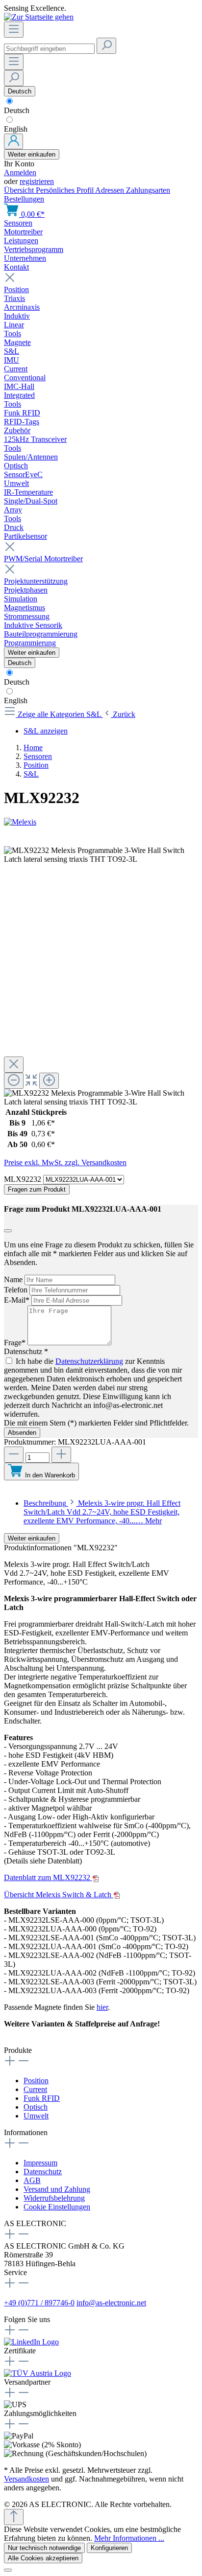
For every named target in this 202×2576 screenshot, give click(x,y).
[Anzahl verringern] (14, 1455)
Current (35, 2089)
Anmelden (20, 172)
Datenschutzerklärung (89, 1361)
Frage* (16, 1343)
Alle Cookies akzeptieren (43, 2558)
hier (102, 2007)
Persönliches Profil (65, 190)
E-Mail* (18, 1300)
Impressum (40, 2163)
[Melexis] (101, 822)
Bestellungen (24, 199)
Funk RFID (42, 2098)
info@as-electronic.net (111, 2303)
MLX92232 (24, 1179)
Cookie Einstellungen (57, 2207)
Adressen (111, 190)
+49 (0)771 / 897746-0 (39, 2303)
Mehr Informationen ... (129, 2538)
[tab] (102, 1512)
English (16, 129)
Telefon (17, 1290)
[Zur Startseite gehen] (39, 17)
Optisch (36, 2107)
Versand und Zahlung (57, 2189)
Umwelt (36, 2116)
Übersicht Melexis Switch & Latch (59, 1895)
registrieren (37, 181)
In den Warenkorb (50, 1475)
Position (36, 2081)
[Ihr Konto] (13, 141)
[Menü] (14, 30)
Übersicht (20, 190)
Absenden (22, 1433)
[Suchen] (106, 46)
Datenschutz (43, 2172)
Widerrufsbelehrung (54, 2198)
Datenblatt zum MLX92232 (48, 1877)
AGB (32, 2180)
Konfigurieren (109, 2548)
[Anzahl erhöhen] (61, 1455)
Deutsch (17, 110)
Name (14, 1279)
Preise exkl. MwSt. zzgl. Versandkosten (65, 1162)
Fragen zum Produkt (37, 1189)
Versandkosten (26, 2479)
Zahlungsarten (148, 190)
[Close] (14, 1065)
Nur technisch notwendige (44, 2548)
